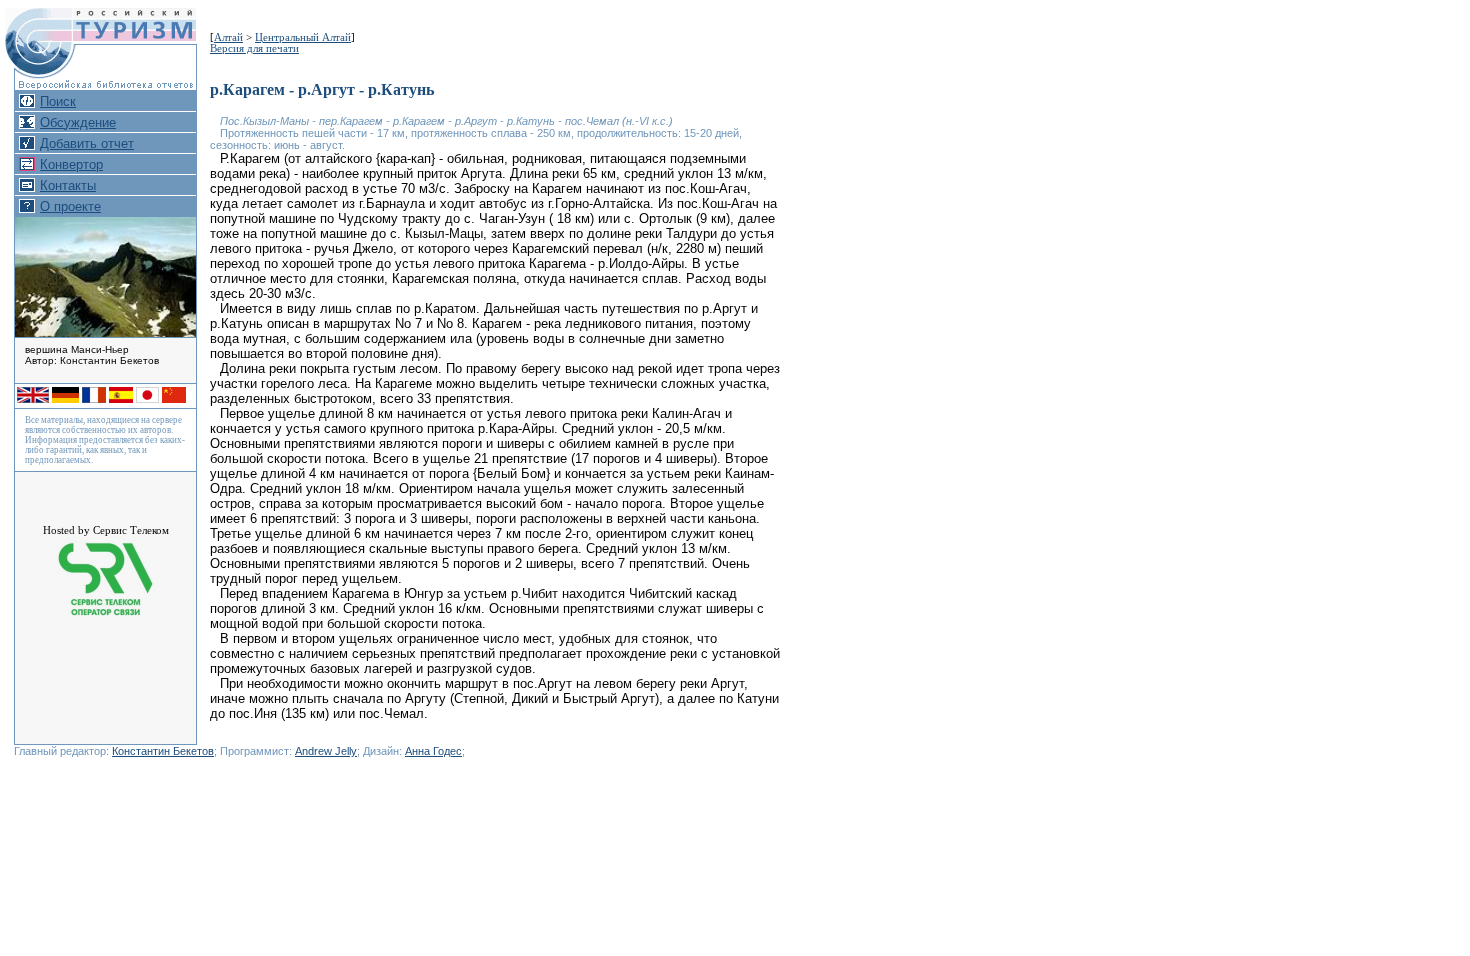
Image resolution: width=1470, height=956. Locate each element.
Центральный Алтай (303, 37)
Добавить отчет (87, 143)
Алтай (228, 37)
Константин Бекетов (163, 751)
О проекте (70, 206)
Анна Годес (433, 751)
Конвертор (71, 164)
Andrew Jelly (326, 751)
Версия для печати (254, 48)
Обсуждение (78, 122)
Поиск (58, 101)
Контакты (68, 185)
